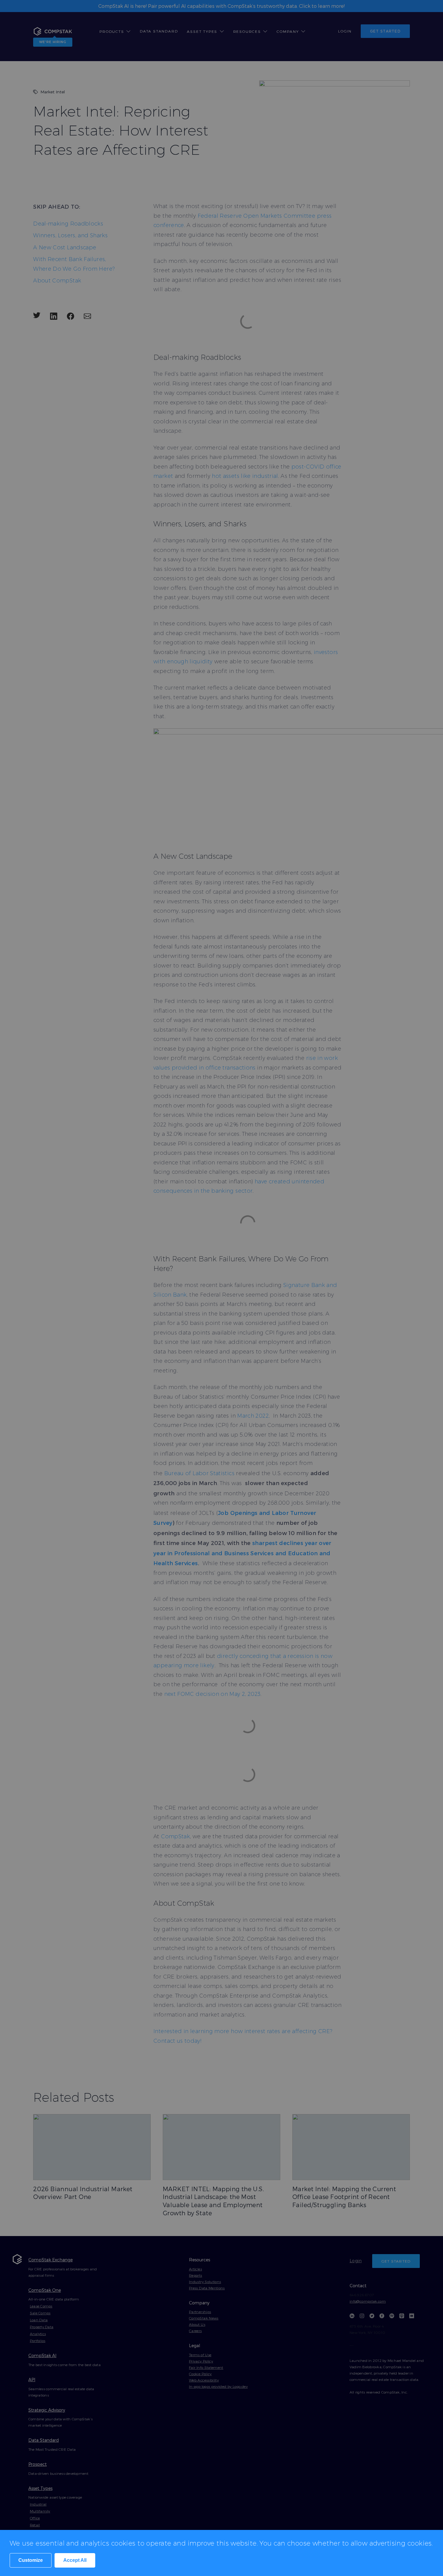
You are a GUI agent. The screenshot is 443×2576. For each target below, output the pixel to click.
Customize (31, 2560)
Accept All (75, 2560)
